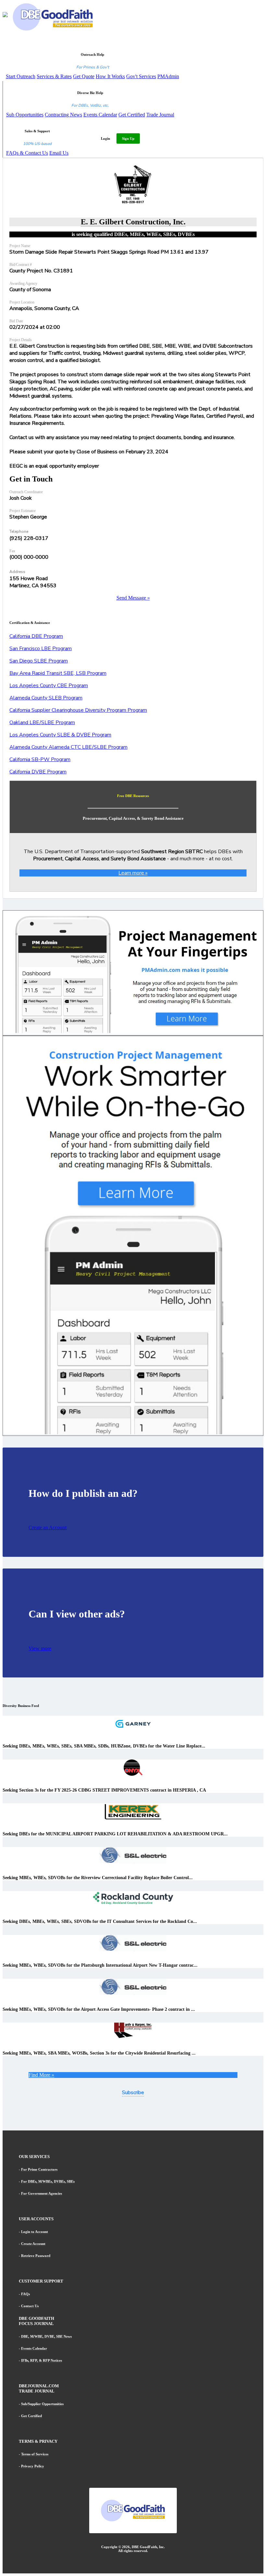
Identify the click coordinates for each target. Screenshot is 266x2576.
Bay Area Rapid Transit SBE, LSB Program (58, 673)
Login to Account (35, 2232)
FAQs (25, 2294)
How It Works (110, 76)
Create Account (33, 2244)
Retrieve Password (36, 2256)
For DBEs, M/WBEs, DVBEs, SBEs (48, 2181)
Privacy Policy (33, 2466)
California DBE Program (36, 636)
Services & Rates (54, 76)
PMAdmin (168, 76)
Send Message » (133, 598)
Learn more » (133, 873)
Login (105, 138)
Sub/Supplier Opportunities (42, 2404)
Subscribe (133, 2093)
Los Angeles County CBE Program (49, 686)
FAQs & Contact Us (27, 153)
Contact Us (30, 2306)
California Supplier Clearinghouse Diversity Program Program (78, 710)
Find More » (41, 2075)
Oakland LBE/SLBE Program (42, 722)
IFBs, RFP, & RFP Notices (42, 2360)
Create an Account (48, 1527)
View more (40, 1648)
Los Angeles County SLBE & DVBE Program (60, 735)
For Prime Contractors (39, 2169)
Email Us (59, 153)
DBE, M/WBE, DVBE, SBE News (46, 2336)
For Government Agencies (42, 2193)
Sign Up (128, 138)
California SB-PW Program (40, 759)
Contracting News (63, 115)
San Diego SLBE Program (39, 661)
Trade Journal (160, 115)
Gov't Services (141, 76)
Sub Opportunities (25, 115)
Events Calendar (100, 115)
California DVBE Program (38, 772)
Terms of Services (35, 2454)
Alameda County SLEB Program (46, 698)
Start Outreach (21, 76)
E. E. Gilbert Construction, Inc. (133, 222)
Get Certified (132, 115)
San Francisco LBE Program (41, 649)
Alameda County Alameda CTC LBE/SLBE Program (68, 747)
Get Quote (84, 76)
